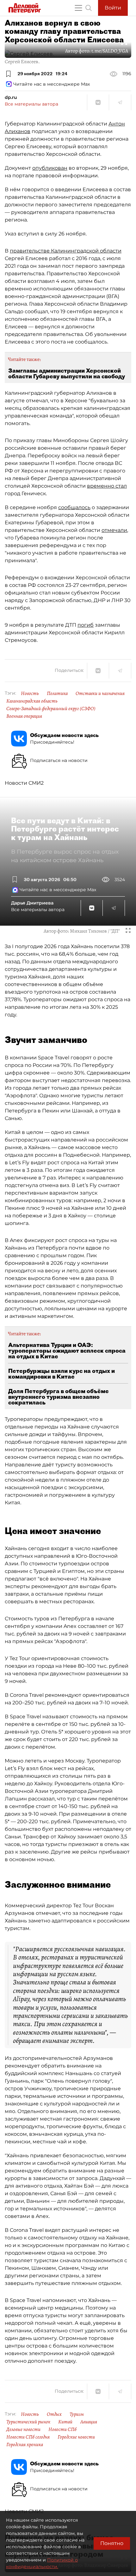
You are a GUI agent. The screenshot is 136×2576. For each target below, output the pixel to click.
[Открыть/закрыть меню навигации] (78, 8)
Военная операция (24, 716)
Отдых (54, 2414)
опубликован (50, 168)
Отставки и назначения (100, 693)
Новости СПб (62, 2429)
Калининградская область (32, 701)
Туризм (77, 2414)
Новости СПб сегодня (28, 2437)
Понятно (112, 2543)
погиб (86, 625)
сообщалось (74, 507)
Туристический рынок (28, 2422)
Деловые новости (23, 2429)
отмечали (114, 530)
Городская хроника (25, 2445)
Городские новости (76, 2437)
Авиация (89, 2422)
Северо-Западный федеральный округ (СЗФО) (51, 709)
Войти (113, 8)
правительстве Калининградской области (66, 251)
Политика (57, 693)
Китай (65, 2422)
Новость (30, 693)
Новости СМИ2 (24, 783)
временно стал (107, 486)
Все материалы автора (31, 104)
